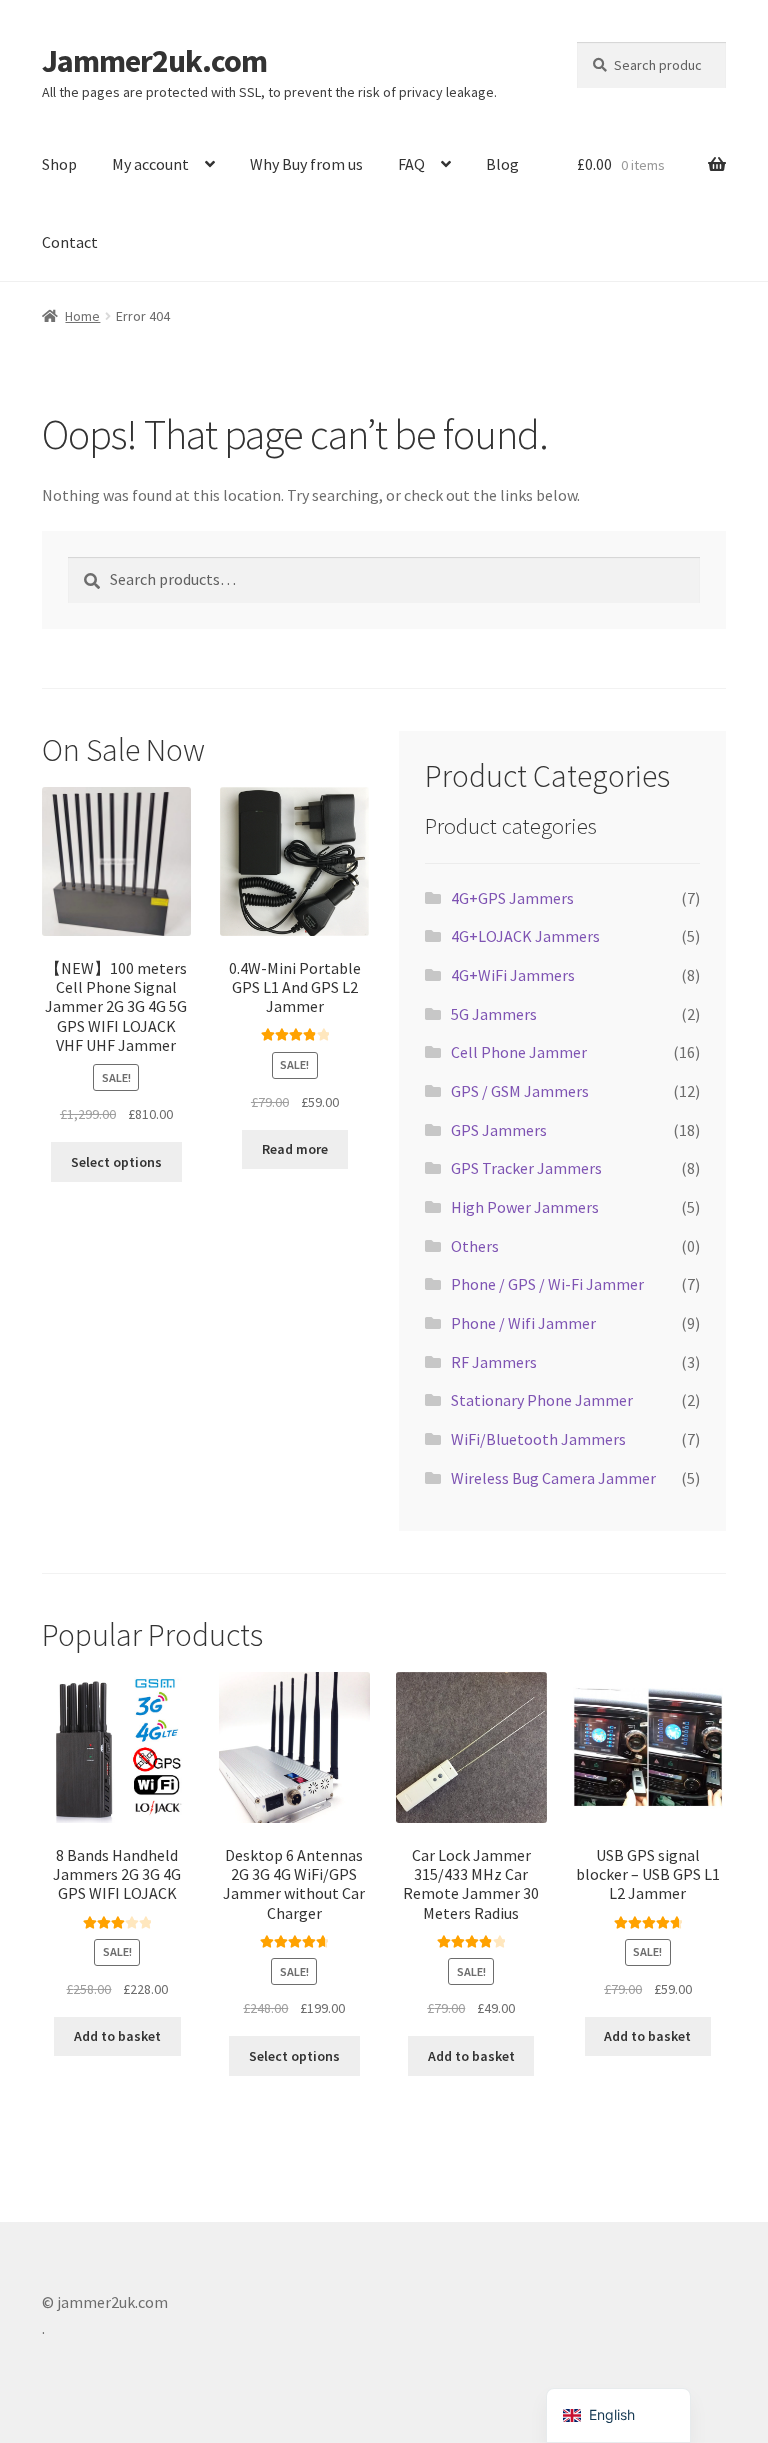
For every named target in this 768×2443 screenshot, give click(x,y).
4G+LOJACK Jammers (525, 936)
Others (475, 1246)
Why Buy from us (306, 164)
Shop (59, 164)
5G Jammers (494, 1014)
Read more (295, 1149)
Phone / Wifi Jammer (523, 1323)
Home (82, 316)
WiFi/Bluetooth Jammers (538, 1439)
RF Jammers (494, 1362)
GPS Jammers (499, 1130)
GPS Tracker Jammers (526, 1168)
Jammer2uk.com (154, 61)
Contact (70, 242)
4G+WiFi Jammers (513, 975)
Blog (502, 164)
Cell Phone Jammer (519, 1052)
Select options (116, 1162)
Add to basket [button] (117, 2036)
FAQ (411, 164)
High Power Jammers (525, 1207)
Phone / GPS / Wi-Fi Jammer (547, 1284)
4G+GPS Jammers (512, 898)
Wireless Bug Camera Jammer (553, 1478)
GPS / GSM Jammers (520, 1091)
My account (150, 164)
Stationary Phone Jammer (542, 1400)
